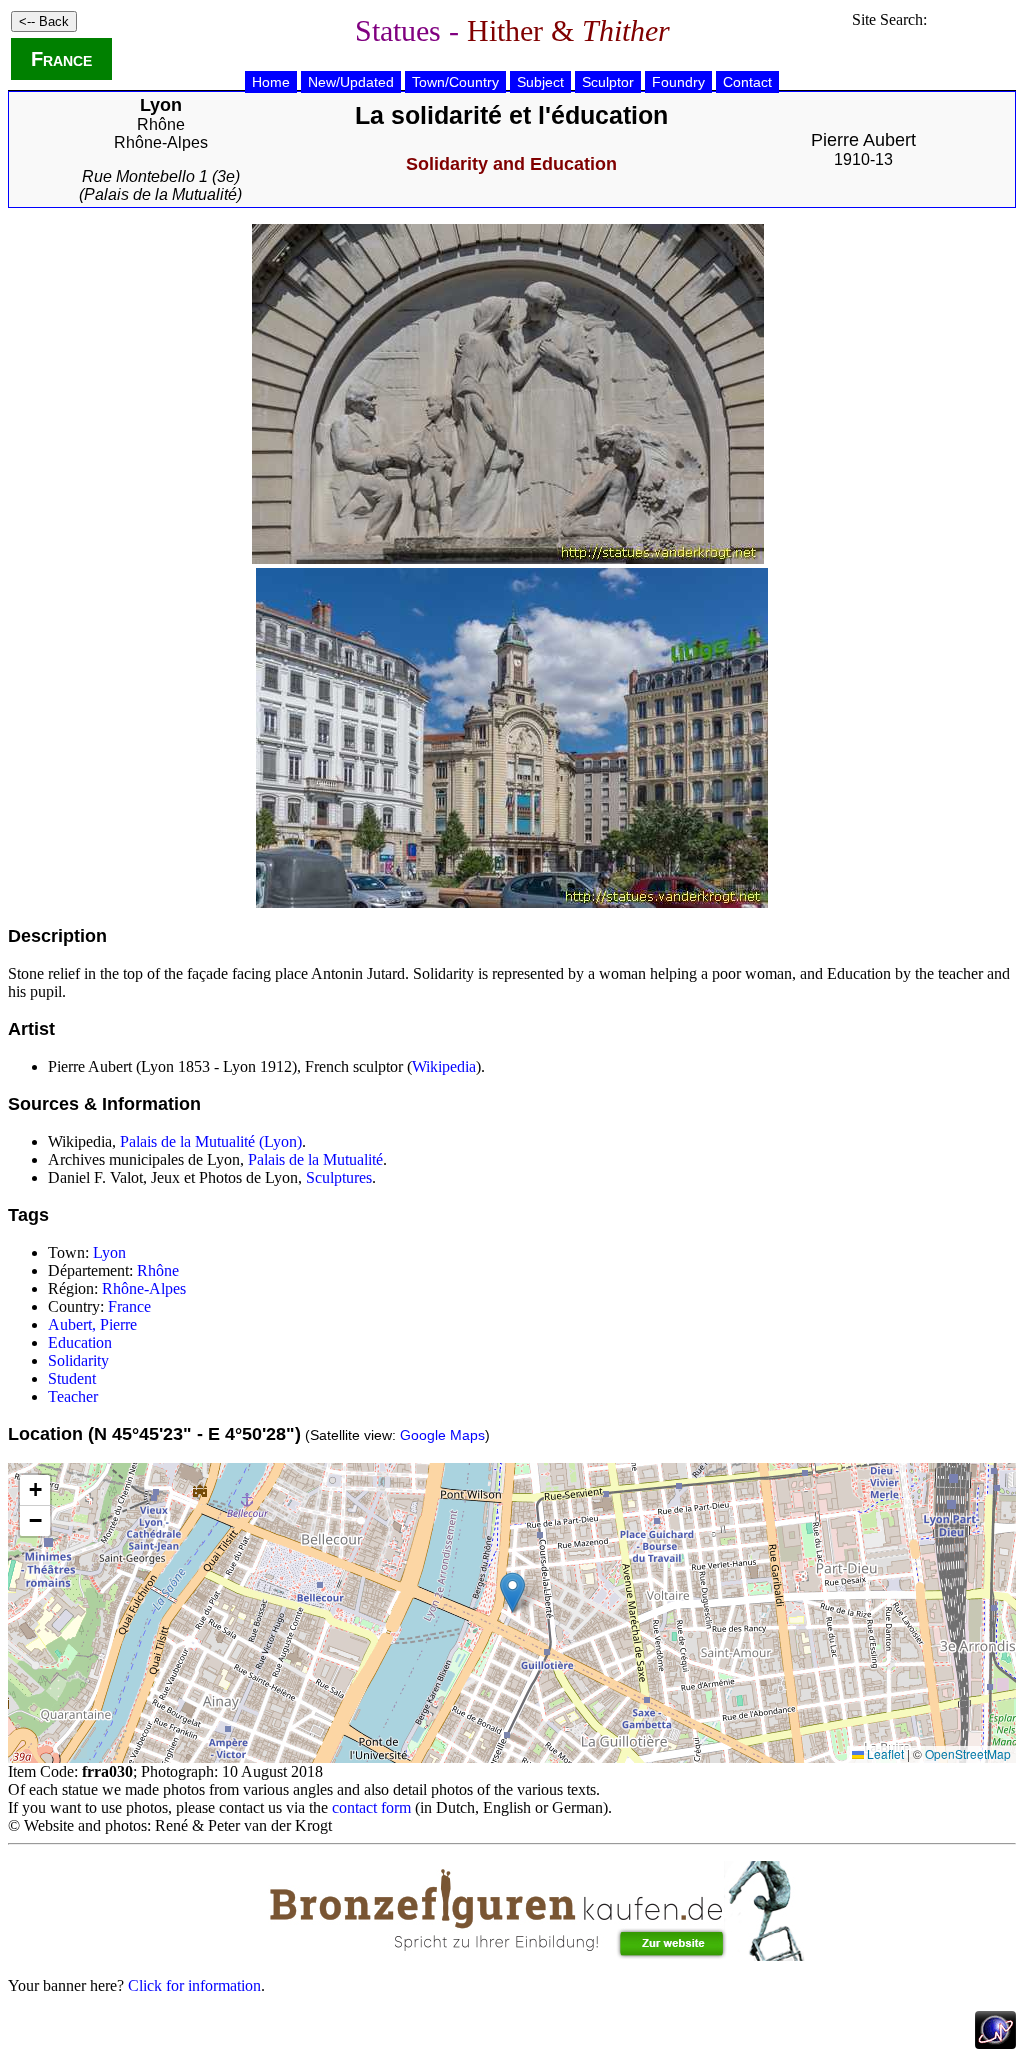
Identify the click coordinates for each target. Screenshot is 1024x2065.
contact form (371, 1807)
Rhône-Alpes (161, 142)
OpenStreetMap (968, 1753)
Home (271, 82)
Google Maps (442, 1435)
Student (72, 1378)
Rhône (161, 124)
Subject (540, 82)
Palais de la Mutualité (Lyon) (211, 1141)
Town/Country (455, 82)
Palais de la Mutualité (315, 1159)
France (61, 59)
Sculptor (608, 82)
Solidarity (78, 1360)
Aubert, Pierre (92, 1324)
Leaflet (884, 1753)
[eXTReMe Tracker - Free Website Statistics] (995, 2043)
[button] (512, 1592)
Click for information (194, 1985)
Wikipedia (444, 1066)
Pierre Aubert (863, 140)
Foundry (678, 82)
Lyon (109, 1252)
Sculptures (339, 1177)
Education (80, 1342)
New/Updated (351, 82)
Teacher (73, 1396)
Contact (747, 82)
